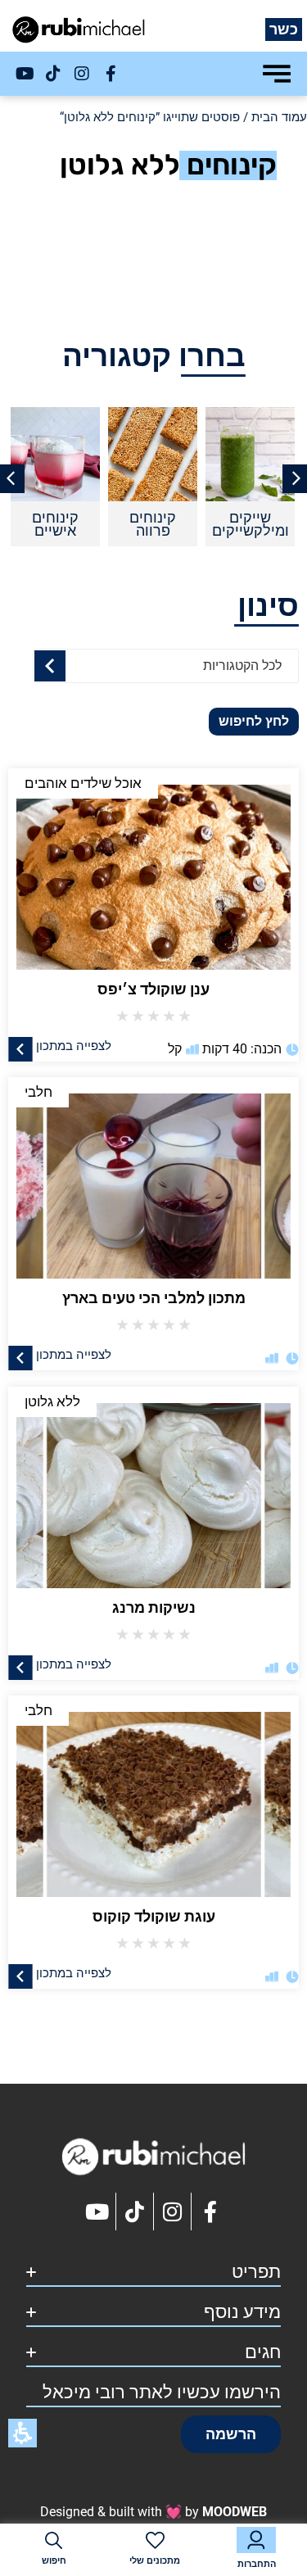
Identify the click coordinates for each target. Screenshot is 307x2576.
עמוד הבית (279, 117)
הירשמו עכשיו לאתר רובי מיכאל (162, 2392)
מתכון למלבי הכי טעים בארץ (154, 1298)
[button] (231, 2434)
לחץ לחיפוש (254, 721)
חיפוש (54, 2561)
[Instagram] (82, 74)
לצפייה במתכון (74, 1045)
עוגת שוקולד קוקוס (154, 1916)
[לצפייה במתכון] (20, 1048)
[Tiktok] (53, 74)
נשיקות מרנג (154, 1607)
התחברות (257, 2564)
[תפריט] (277, 74)
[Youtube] (25, 74)
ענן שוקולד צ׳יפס (153, 989)
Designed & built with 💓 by (153, 2512)
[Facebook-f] (111, 74)
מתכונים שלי (155, 2561)
